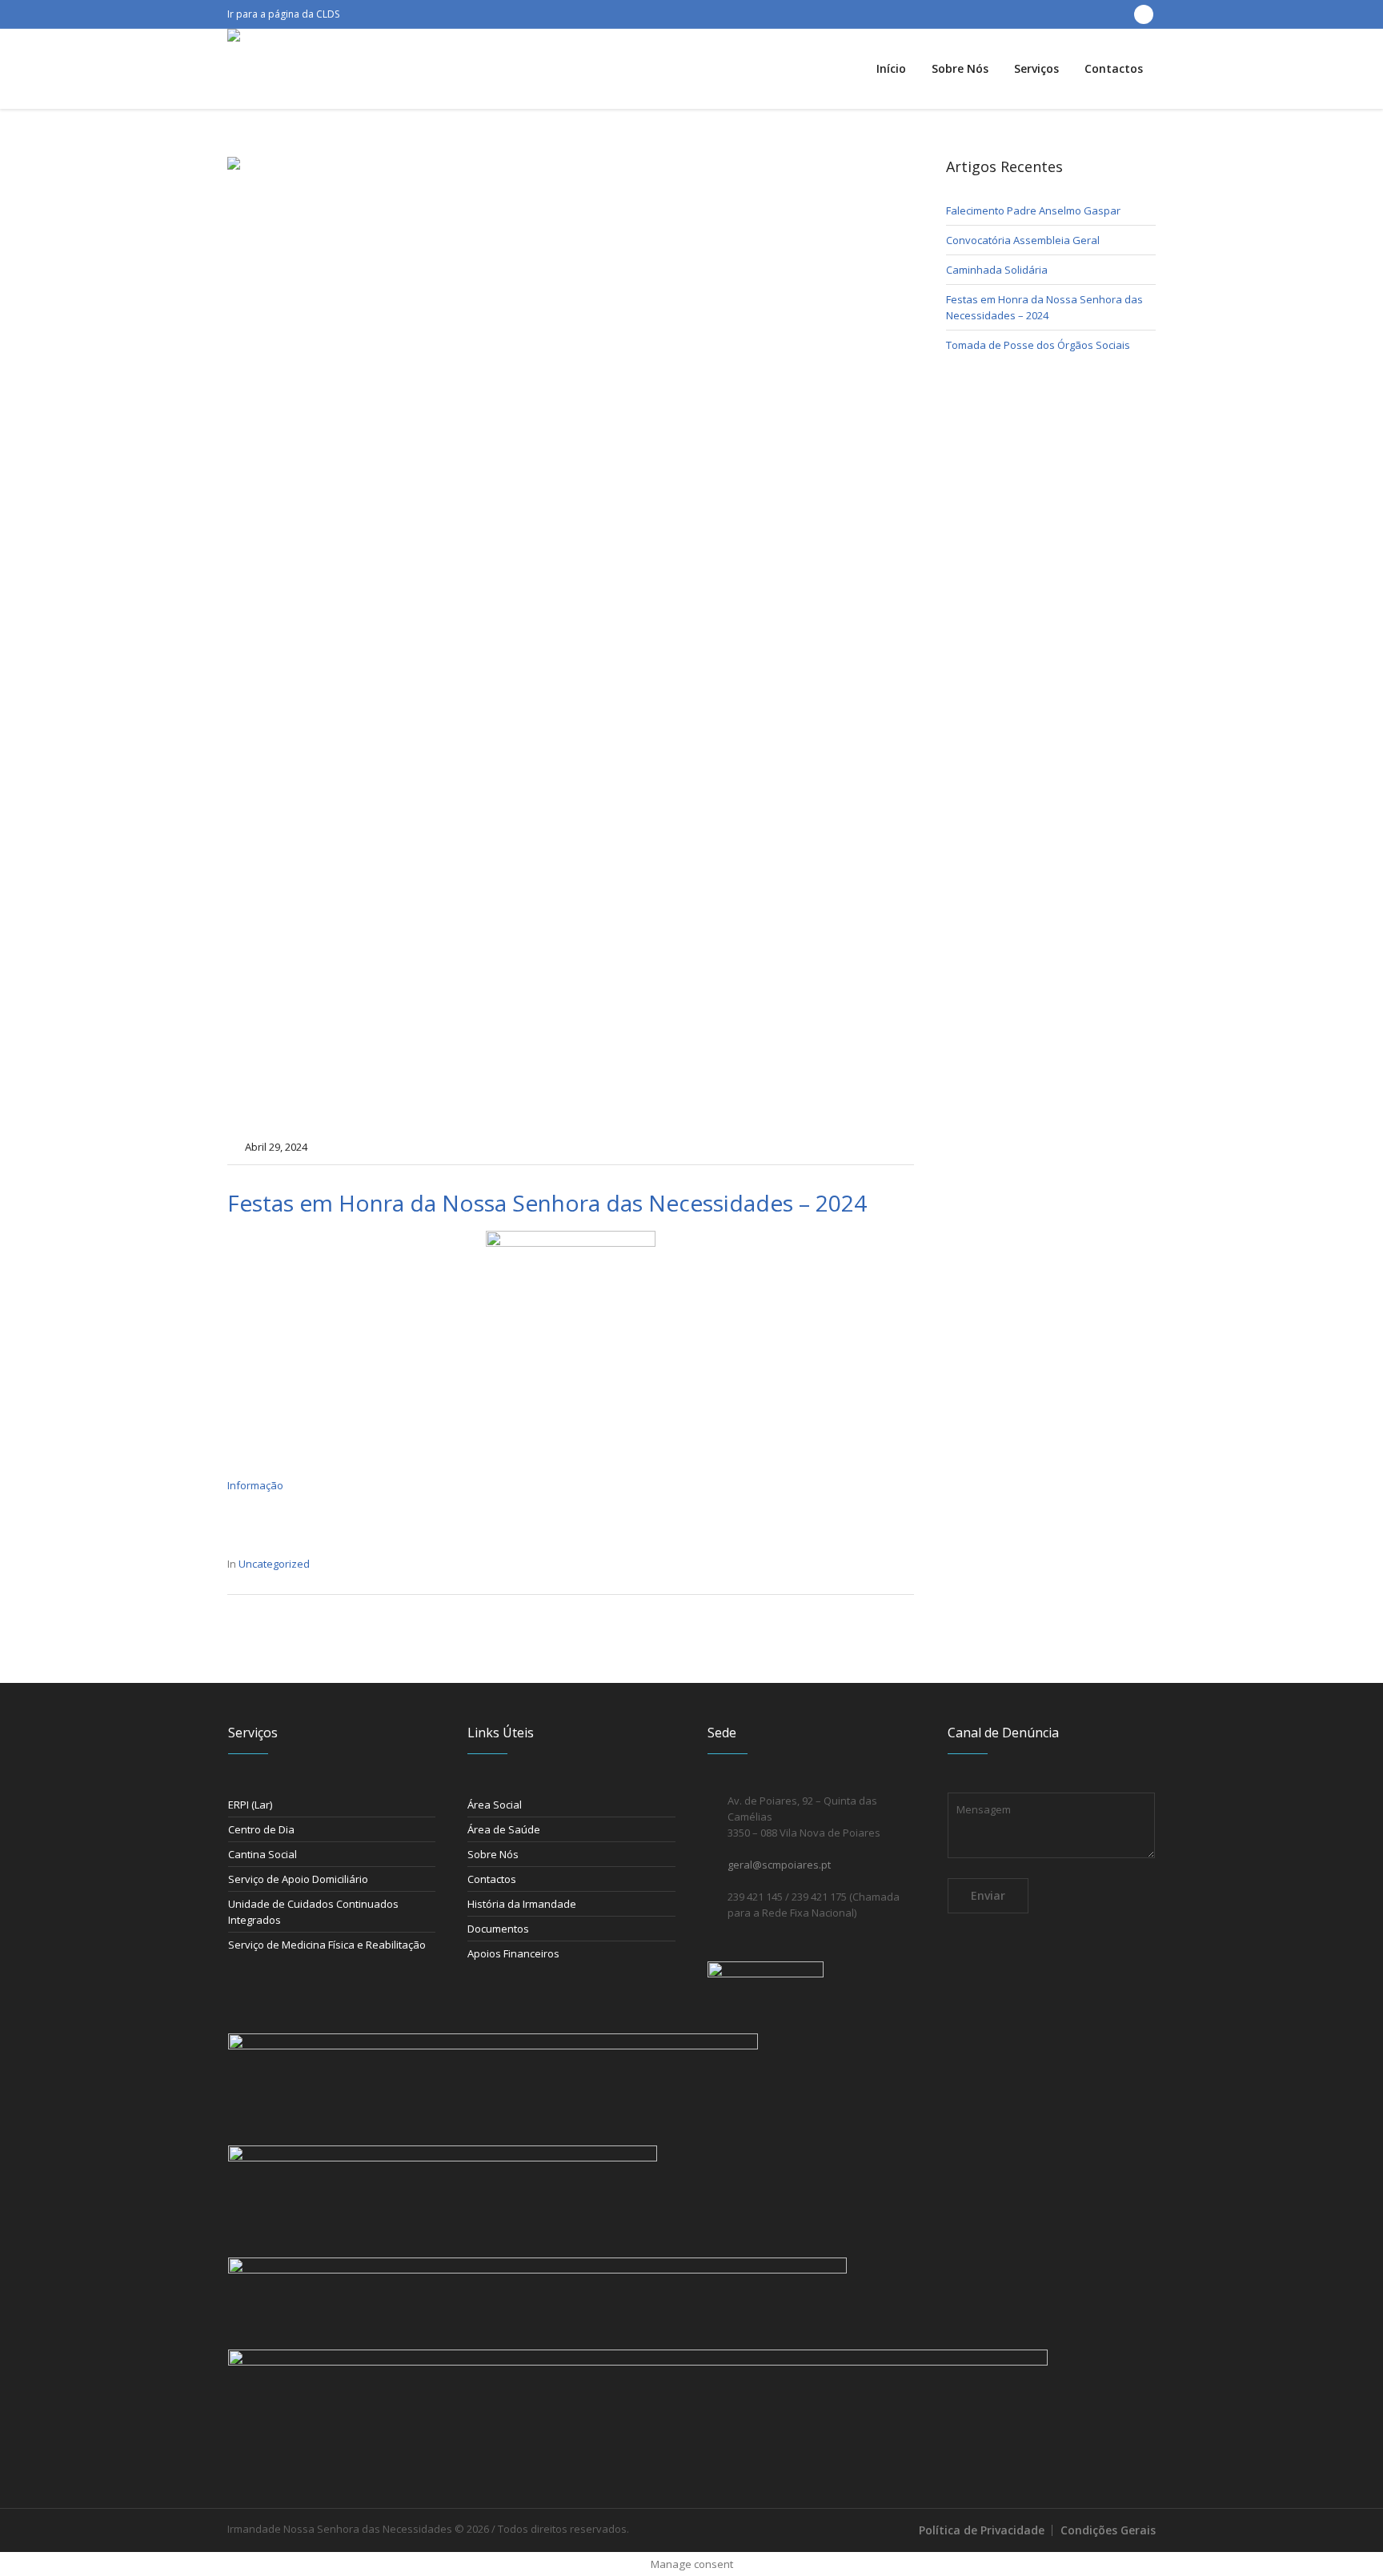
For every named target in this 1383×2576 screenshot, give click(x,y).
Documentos (498, 1929)
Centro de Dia (261, 1829)
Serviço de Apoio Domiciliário (298, 1879)
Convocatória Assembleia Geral (1023, 240)
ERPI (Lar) (250, 1805)
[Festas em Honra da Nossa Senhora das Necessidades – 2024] (571, 641)
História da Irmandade (522, 1904)
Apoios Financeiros (513, 1953)
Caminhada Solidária (997, 270)
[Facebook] (1144, 14)
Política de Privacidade (982, 2530)
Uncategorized (274, 1564)
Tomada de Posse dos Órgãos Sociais (1038, 345)
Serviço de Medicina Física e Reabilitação (327, 1945)
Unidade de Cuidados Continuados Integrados (313, 1912)
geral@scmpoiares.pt (779, 1865)
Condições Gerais (1108, 2530)
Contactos (492, 1879)
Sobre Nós (493, 1854)
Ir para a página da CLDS (283, 14)
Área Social (495, 1805)
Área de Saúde (504, 1829)
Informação (255, 1485)
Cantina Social (263, 1854)
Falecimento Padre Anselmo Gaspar (1033, 210)
